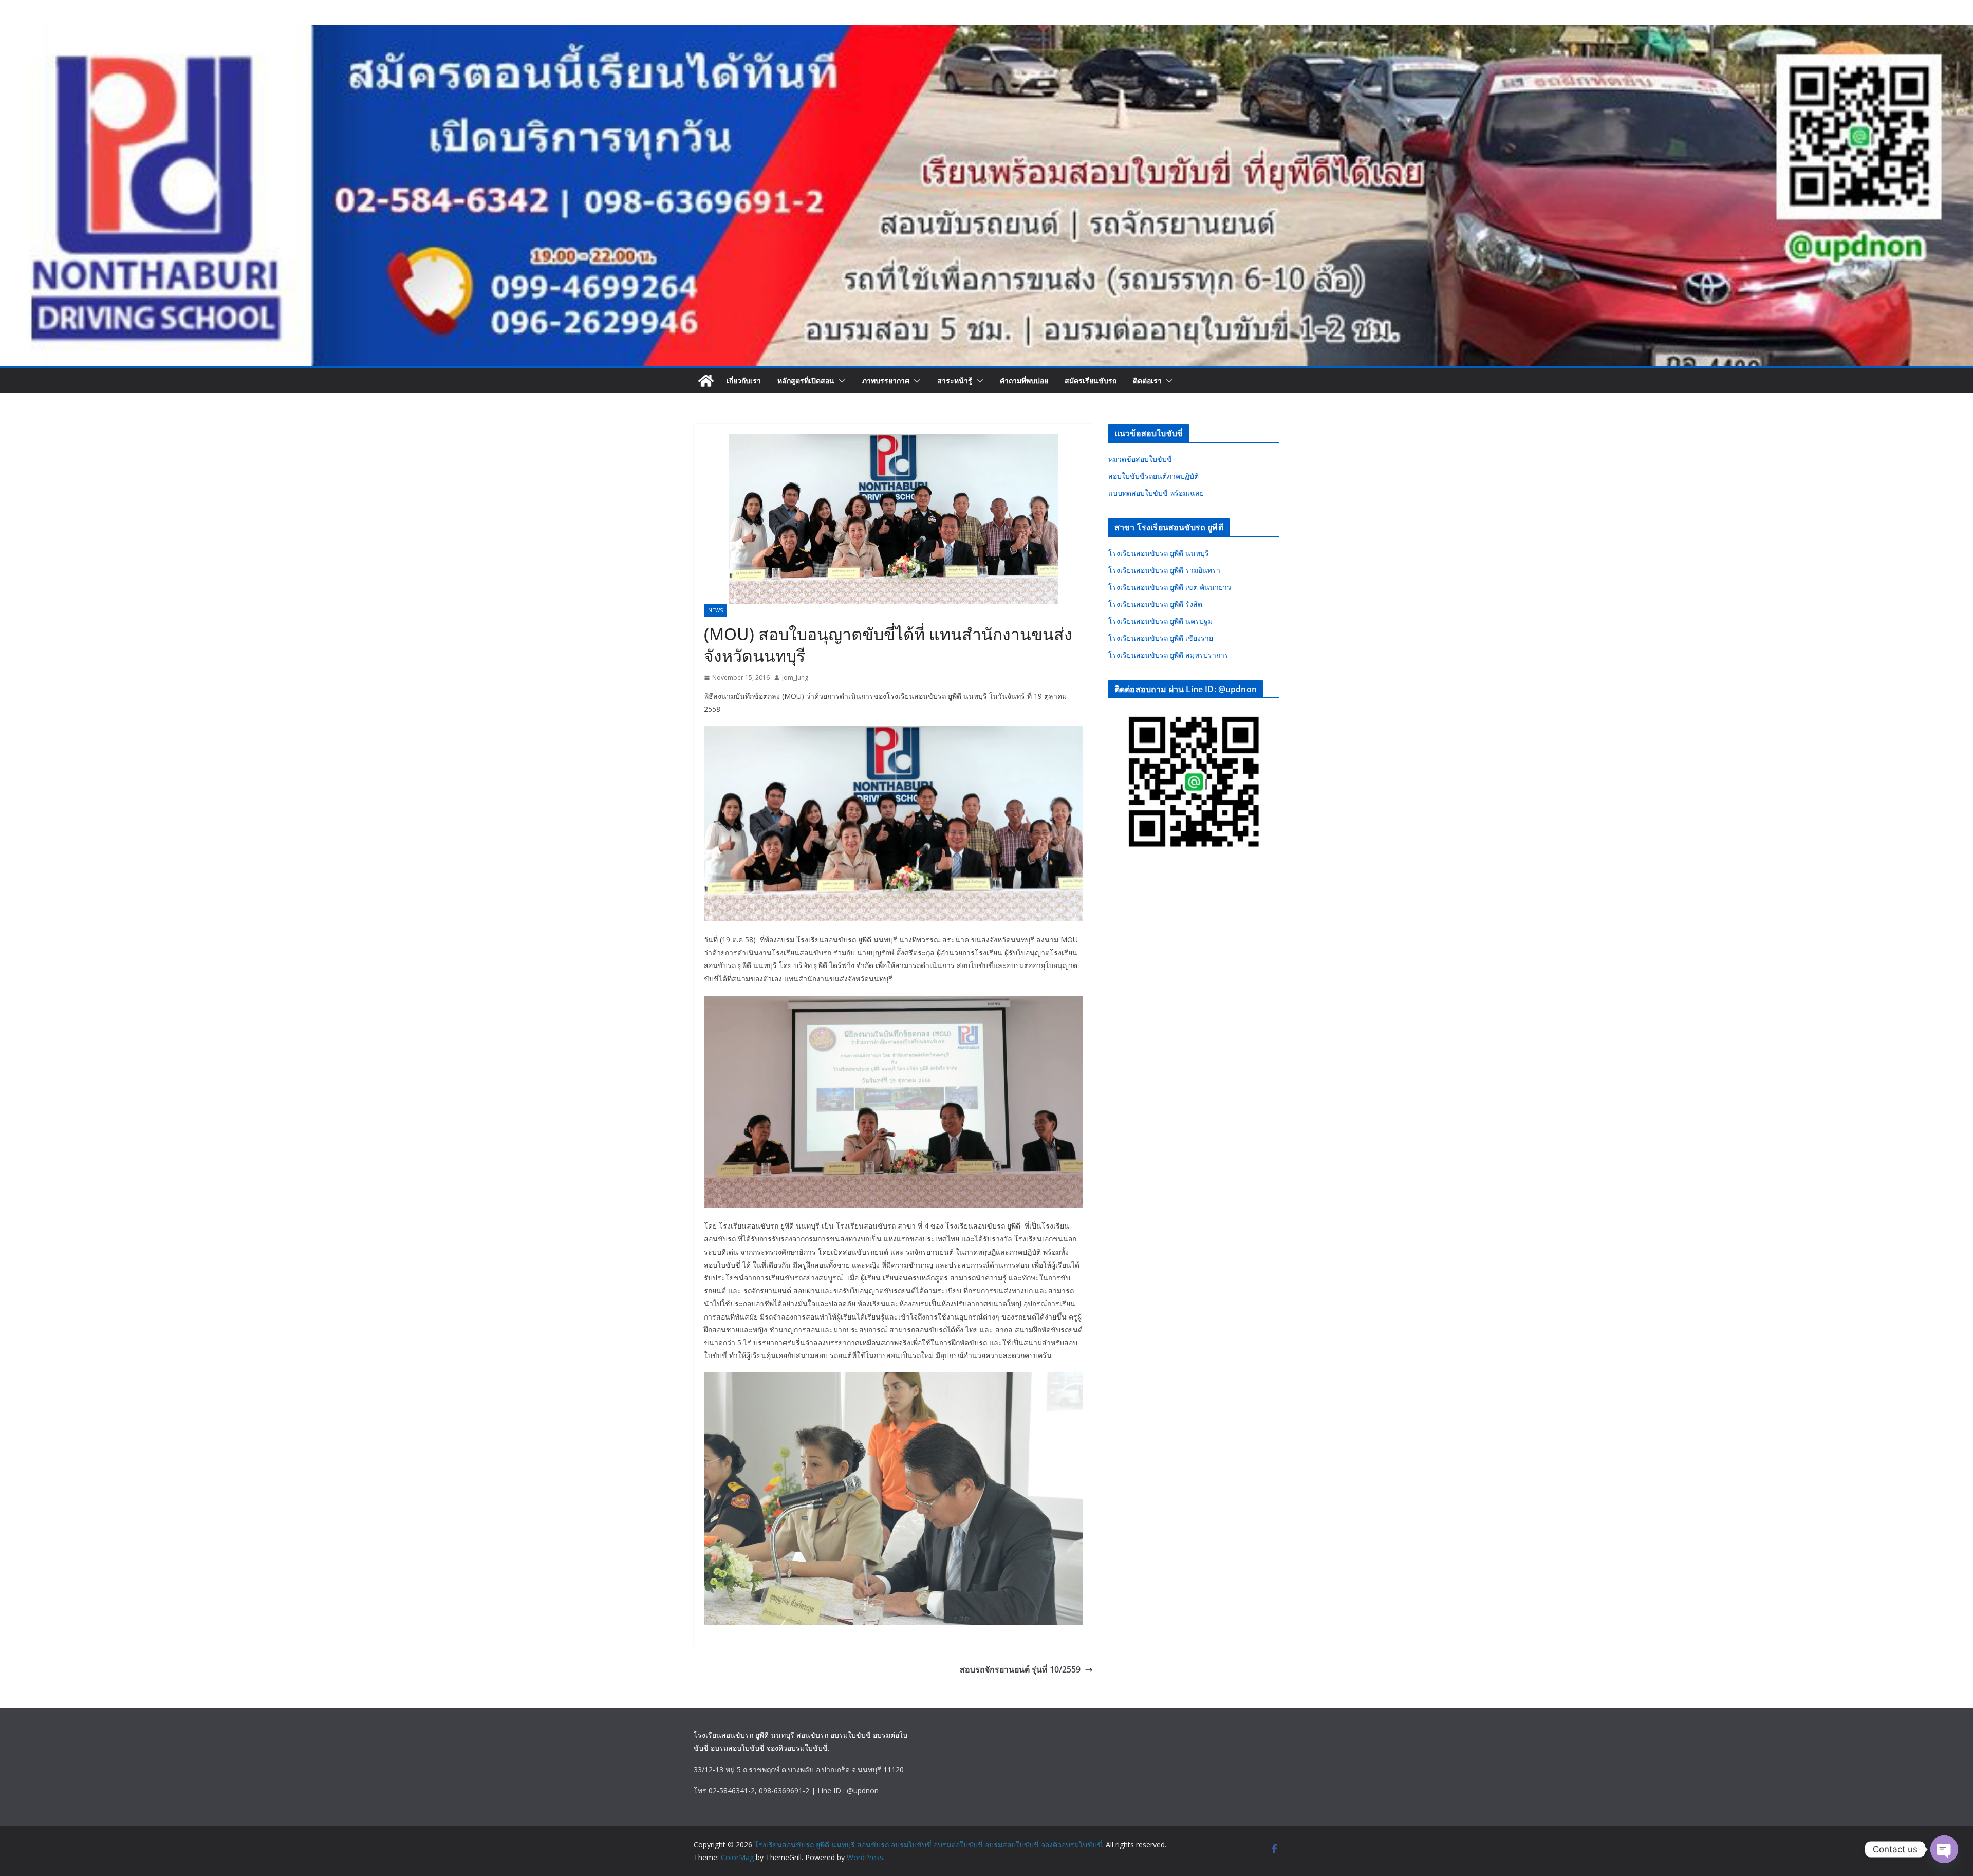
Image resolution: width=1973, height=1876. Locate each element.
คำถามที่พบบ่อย (1024, 380)
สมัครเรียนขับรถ (1091, 380)
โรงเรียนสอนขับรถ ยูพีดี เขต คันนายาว (1170, 587)
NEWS (715, 610)
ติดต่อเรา (1147, 380)
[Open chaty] (1944, 1849)
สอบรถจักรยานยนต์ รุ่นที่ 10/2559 (1020, 1669)
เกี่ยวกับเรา (744, 380)
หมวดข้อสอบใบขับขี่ (1140, 459)
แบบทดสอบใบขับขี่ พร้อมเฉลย (1156, 493)
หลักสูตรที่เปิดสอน (806, 380)
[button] (840, 381)
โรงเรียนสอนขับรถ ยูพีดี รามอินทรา (1164, 570)
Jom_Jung (795, 677)
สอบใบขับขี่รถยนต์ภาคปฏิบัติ (1153, 476)
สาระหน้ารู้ (955, 380)
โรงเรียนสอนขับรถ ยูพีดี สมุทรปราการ (1168, 655)
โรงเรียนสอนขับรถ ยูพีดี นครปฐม (1160, 621)
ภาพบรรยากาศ (886, 380)
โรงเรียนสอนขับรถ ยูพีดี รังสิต (1155, 604)
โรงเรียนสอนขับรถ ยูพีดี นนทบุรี (1159, 553)
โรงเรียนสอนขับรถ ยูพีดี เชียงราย (1161, 638)
